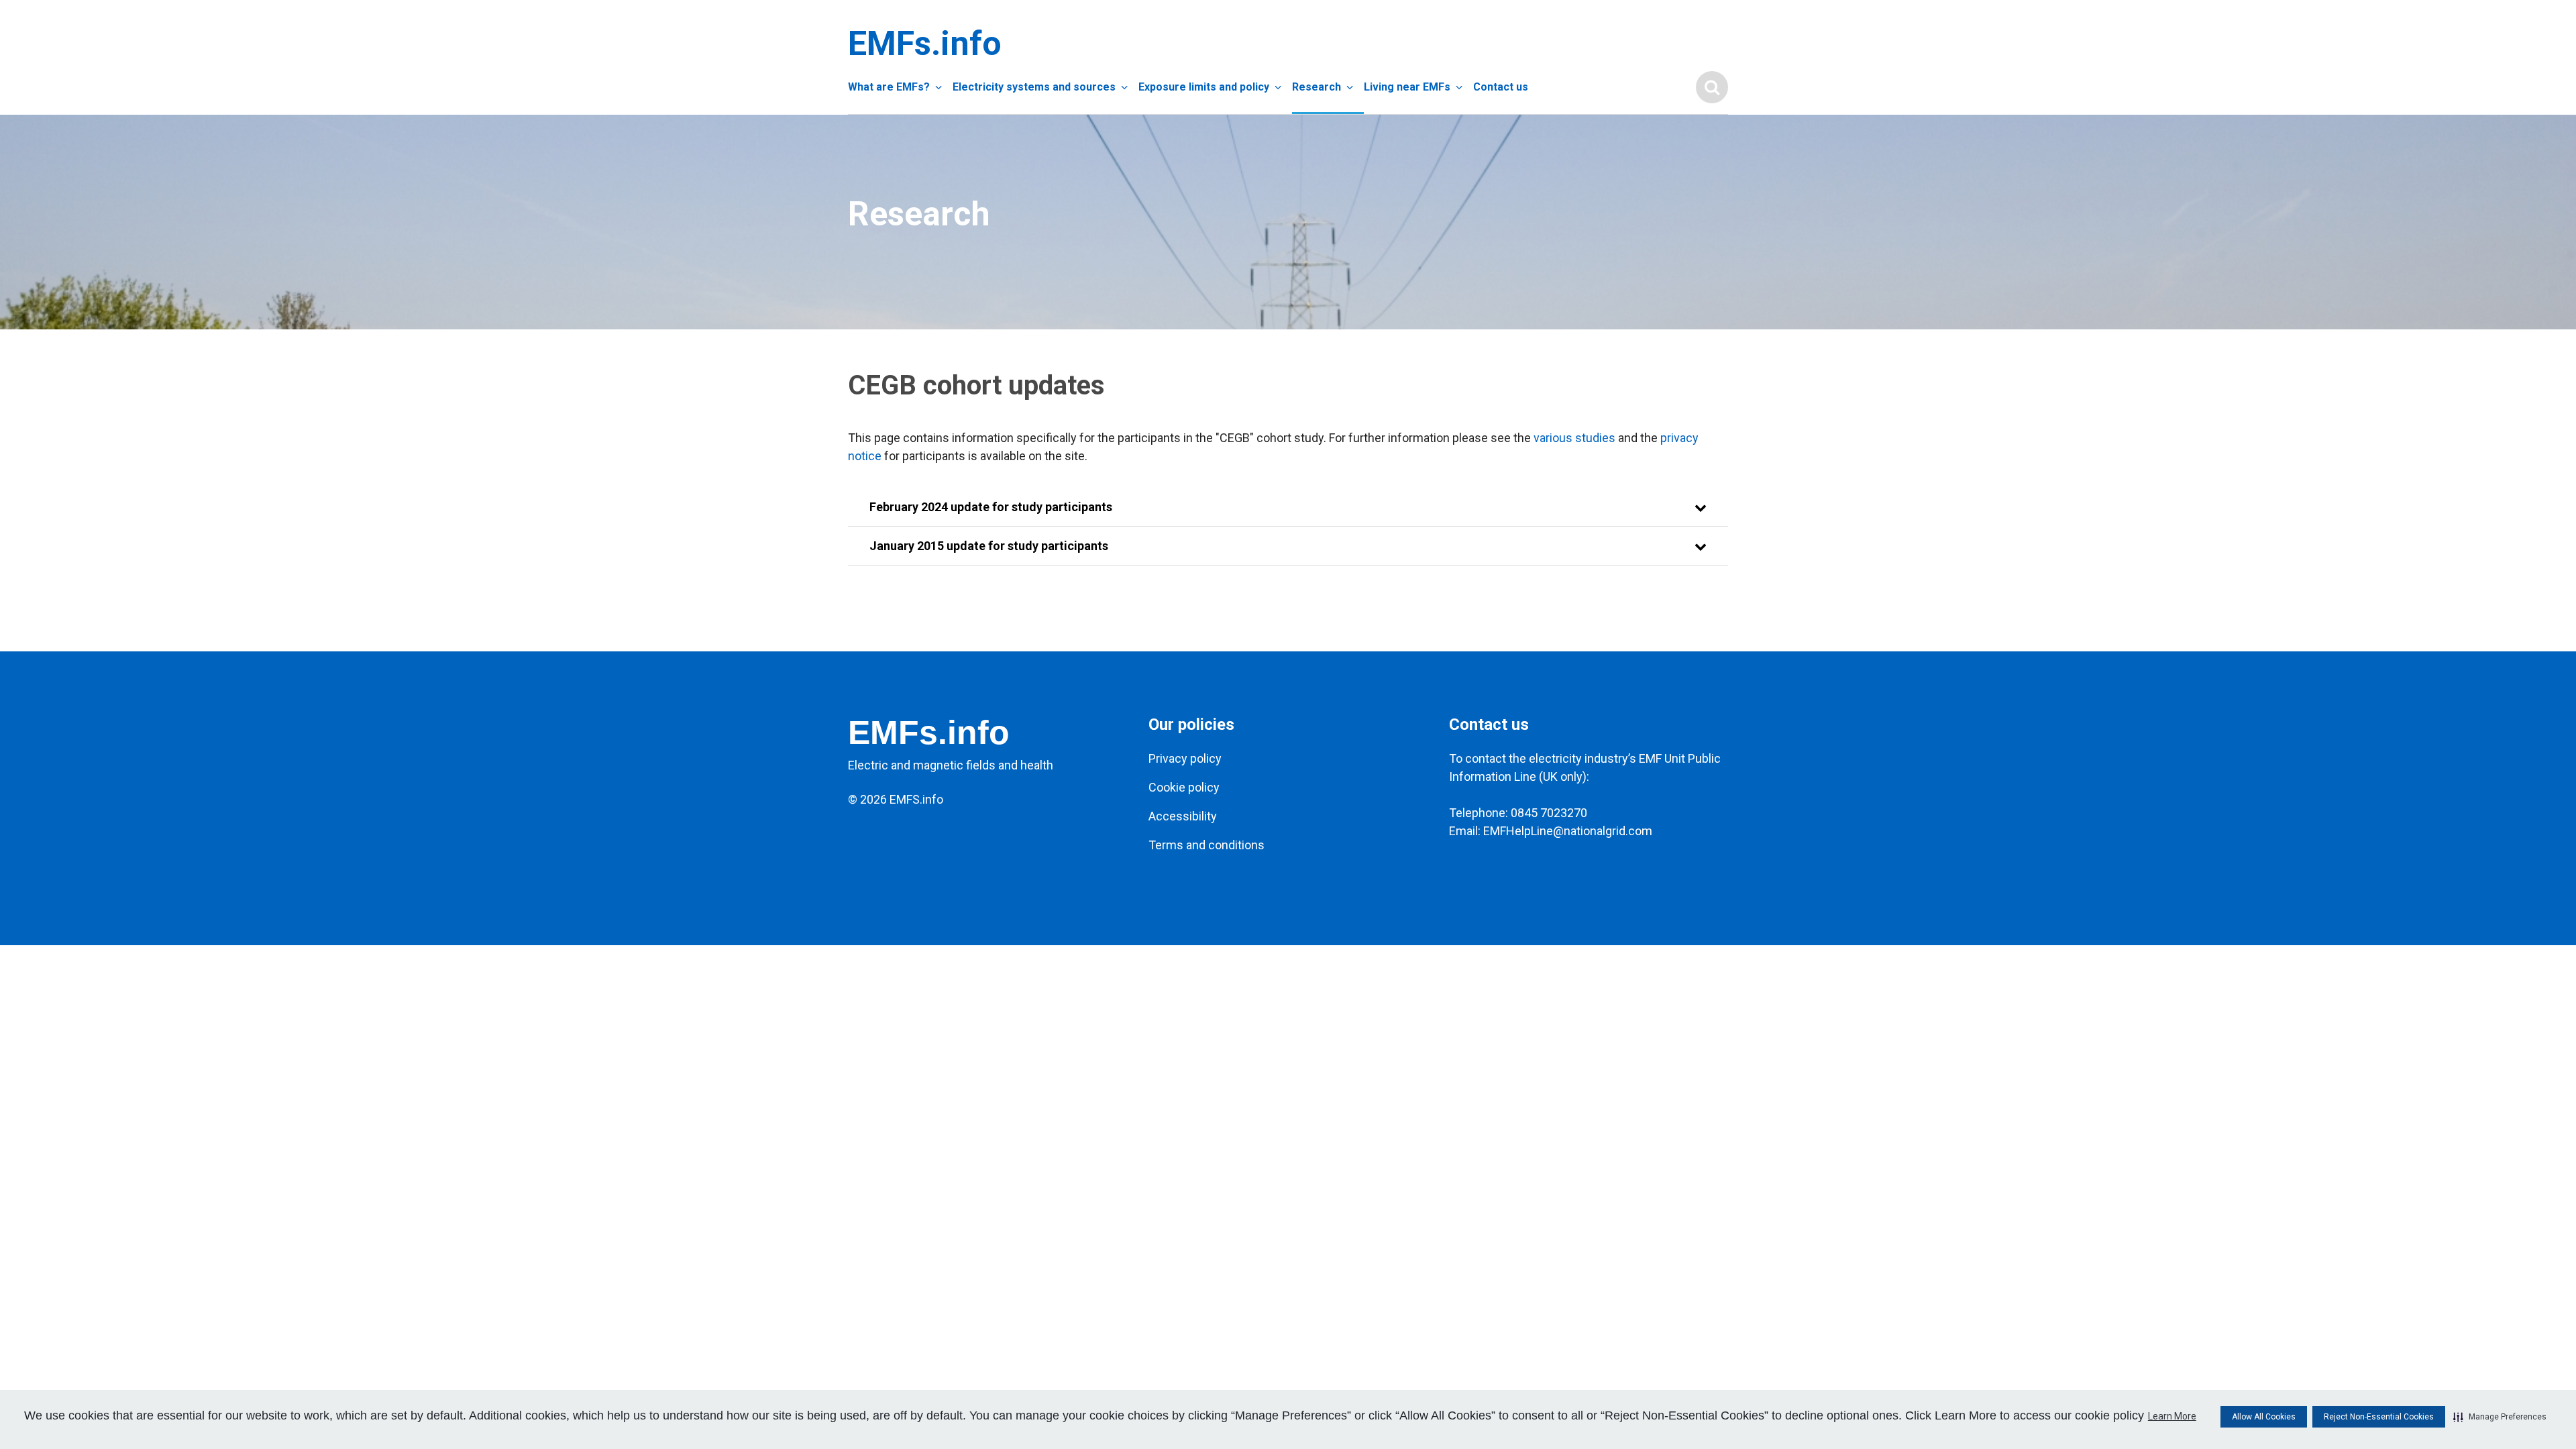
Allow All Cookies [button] (2264, 1417)
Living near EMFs (1407, 87)
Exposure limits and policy (1204, 87)
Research (1317, 87)
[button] (2500, 1417)
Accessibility (1183, 816)
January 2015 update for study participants (989, 546)
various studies (1574, 438)
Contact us (1501, 87)
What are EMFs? (889, 87)
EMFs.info (922, 44)
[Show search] (1712, 87)
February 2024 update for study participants (991, 507)
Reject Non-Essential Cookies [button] (2379, 1417)
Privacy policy (1185, 758)
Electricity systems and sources (1034, 87)
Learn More (2172, 1416)
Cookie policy (1184, 787)
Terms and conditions (1206, 845)
